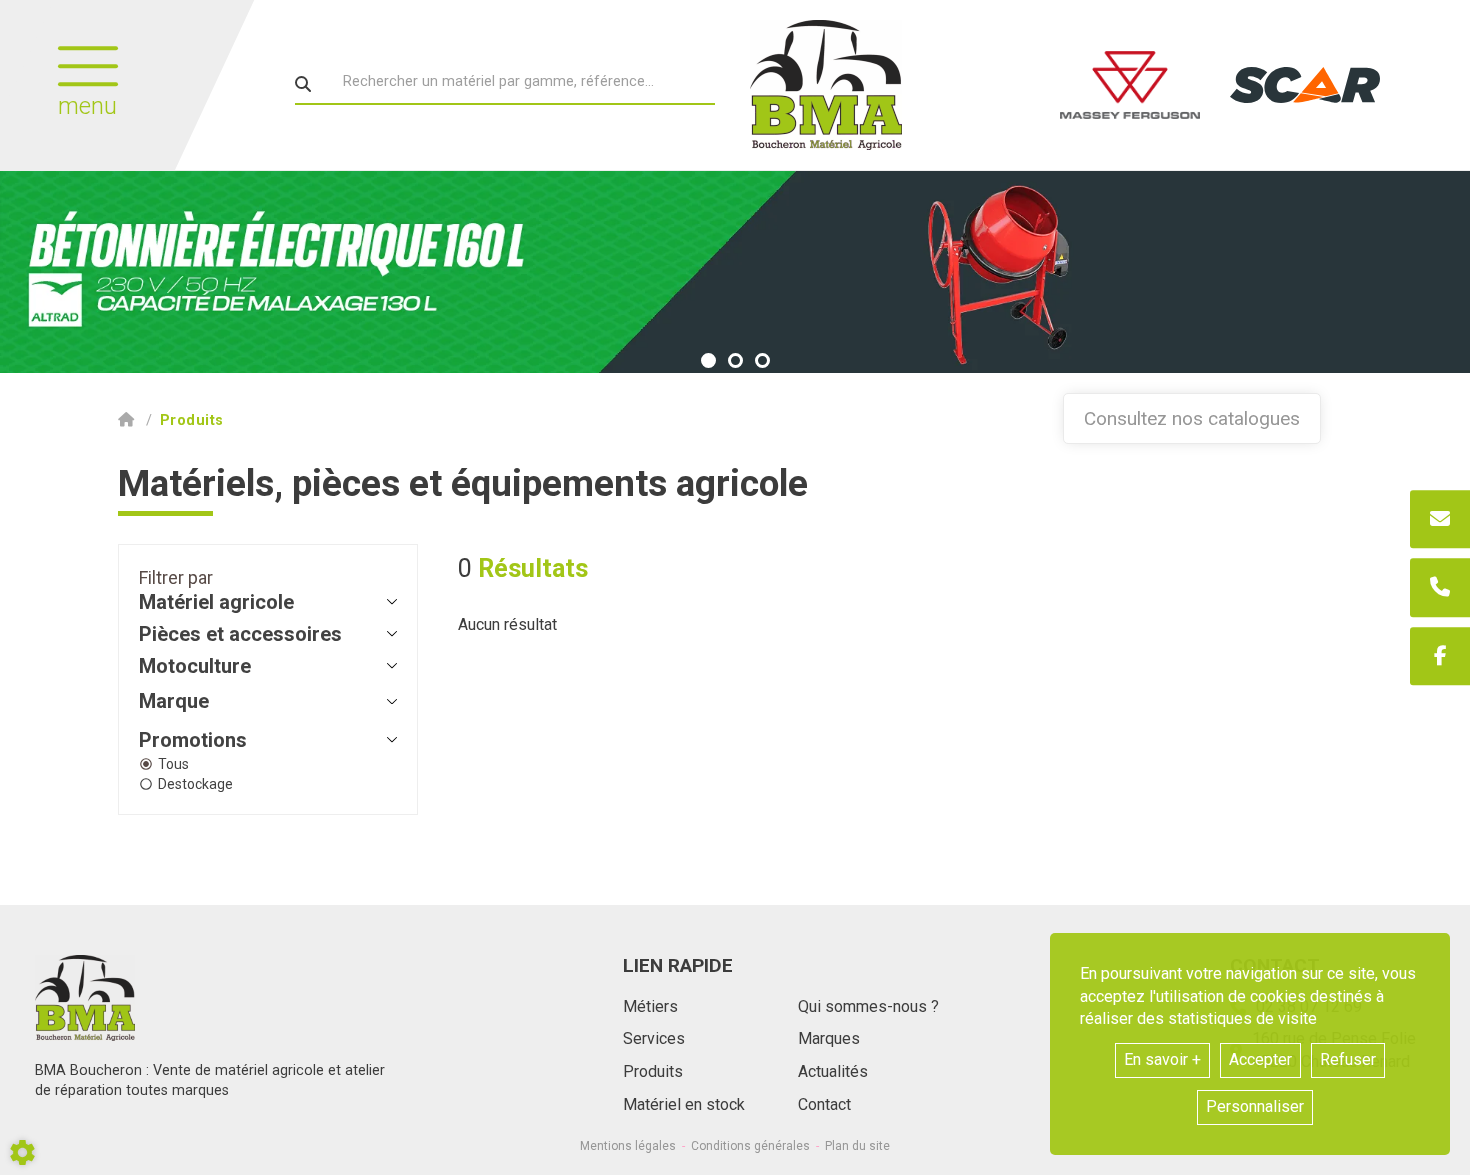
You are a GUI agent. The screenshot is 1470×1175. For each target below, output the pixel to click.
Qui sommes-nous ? (868, 1006)
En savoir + (1162, 1059)
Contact (824, 1104)
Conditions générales (750, 1146)
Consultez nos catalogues (1192, 418)
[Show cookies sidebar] (22, 1152)
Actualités (833, 1071)
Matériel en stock (684, 1104)
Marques (829, 1038)
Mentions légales (628, 1146)
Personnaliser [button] (1255, 1106)
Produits (653, 1071)
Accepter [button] (1260, 1059)
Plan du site (857, 1146)
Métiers (650, 1006)
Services (654, 1038)
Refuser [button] (1348, 1059)
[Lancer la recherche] (303, 84)
